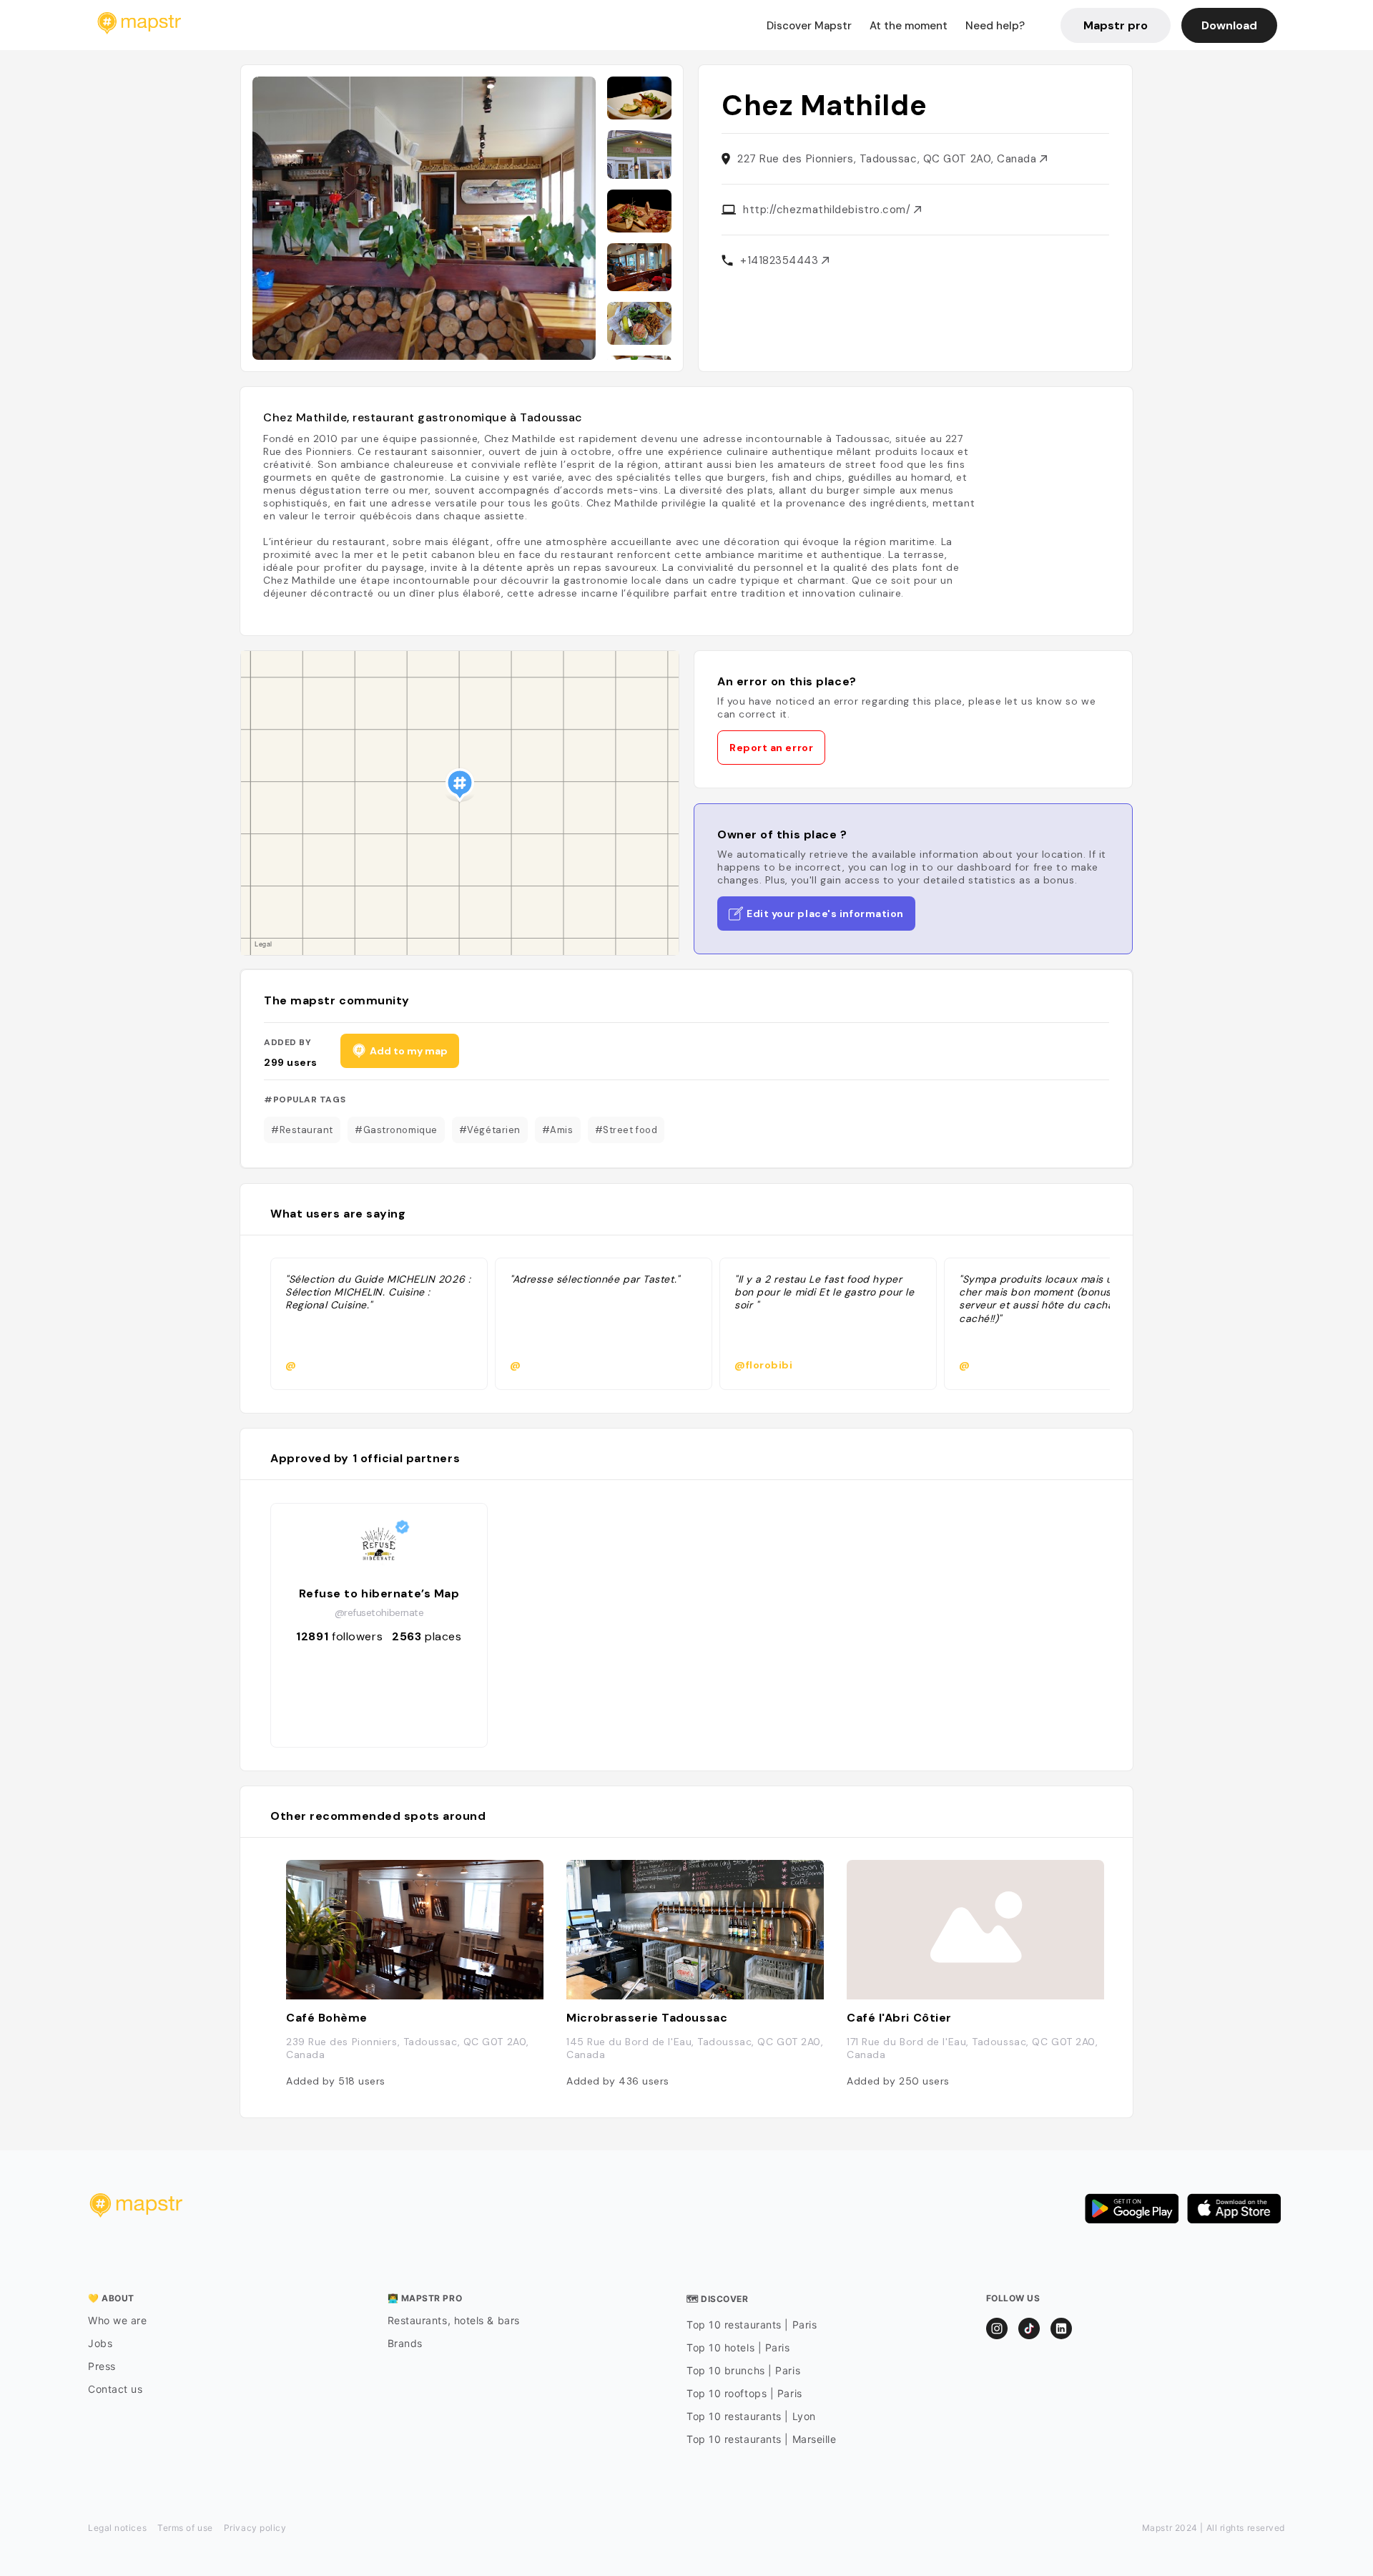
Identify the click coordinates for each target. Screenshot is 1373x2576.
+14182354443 (781, 260)
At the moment (909, 26)
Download (1229, 25)
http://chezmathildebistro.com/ (828, 210)
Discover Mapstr (809, 26)
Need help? (995, 26)
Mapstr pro (1116, 25)
